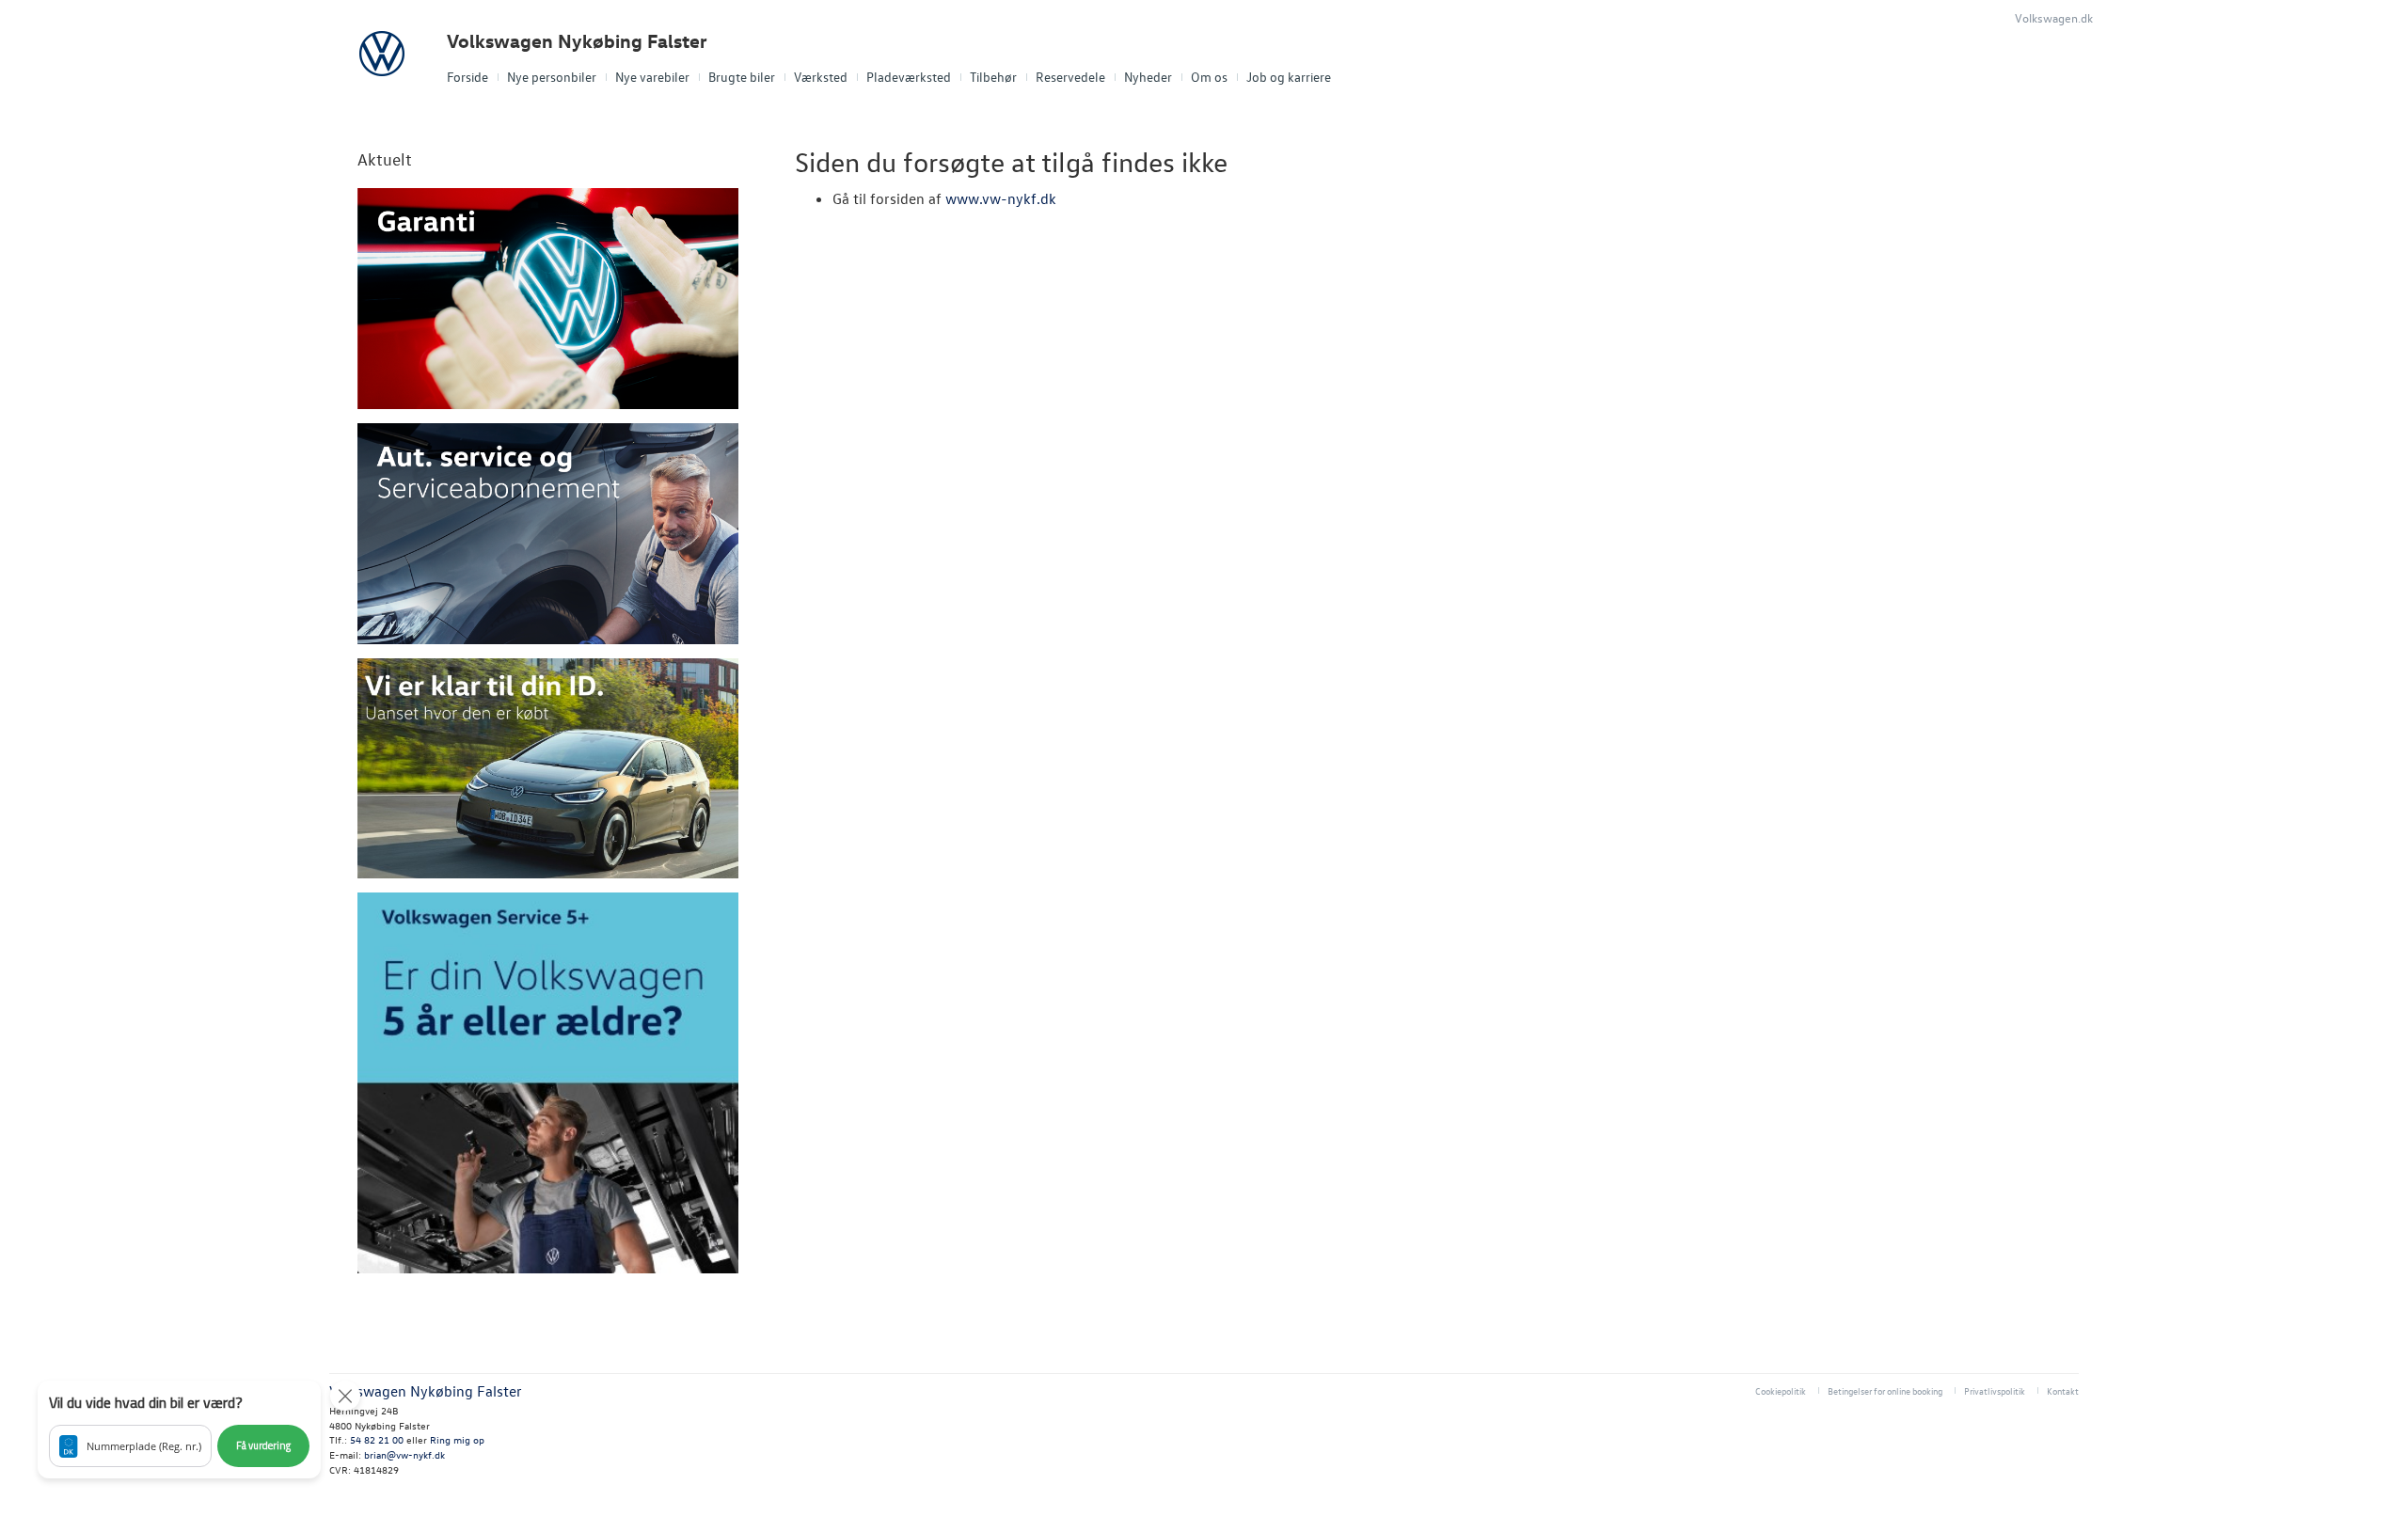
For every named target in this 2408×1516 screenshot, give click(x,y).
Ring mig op (457, 1439)
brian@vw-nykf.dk (404, 1454)
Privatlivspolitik (1995, 1390)
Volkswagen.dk (2054, 17)
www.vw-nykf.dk (1001, 198)
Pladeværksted (909, 77)
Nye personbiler (552, 77)
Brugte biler (742, 77)
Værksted (821, 77)
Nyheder (1148, 77)
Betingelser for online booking (1885, 1390)
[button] (179, 1429)
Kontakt (2063, 1390)
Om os (1209, 77)
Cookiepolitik (1781, 1390)
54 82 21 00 (377, 1439)
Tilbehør (993, 77)
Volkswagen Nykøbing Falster (577, 41)
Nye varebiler (652, 77)
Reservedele (1070, 77)
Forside (467, 77)
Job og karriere (1289, 77)
